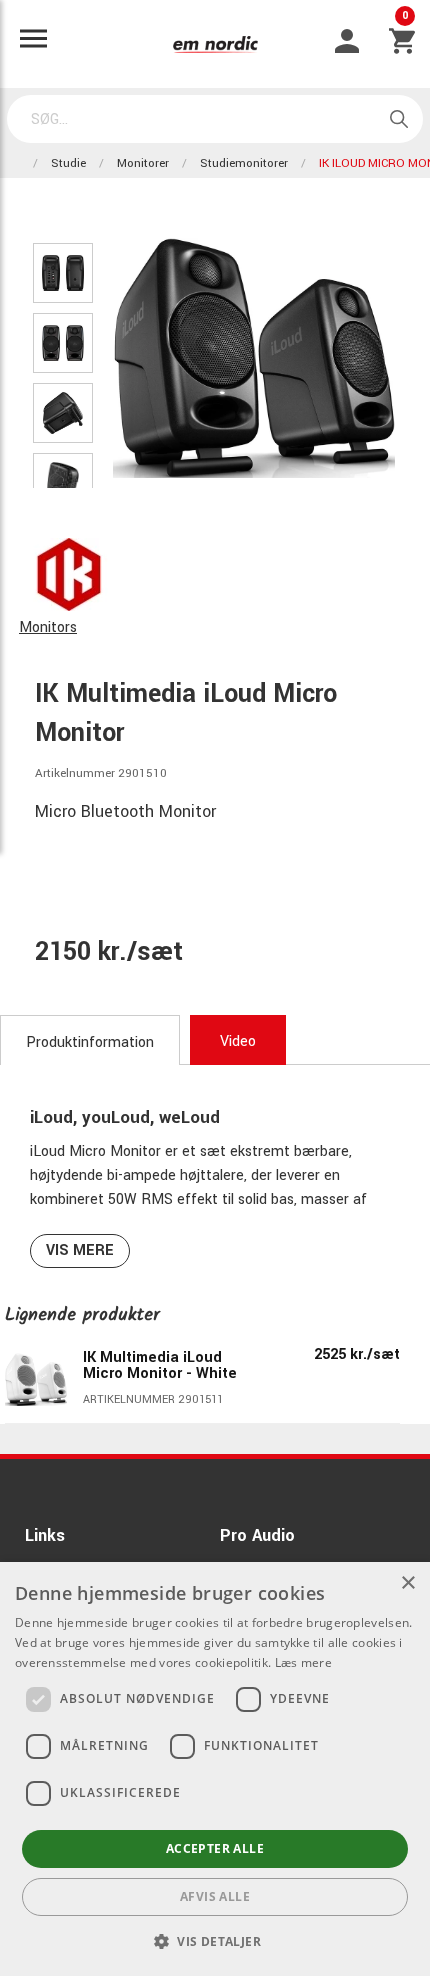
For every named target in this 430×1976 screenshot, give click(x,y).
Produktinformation (90, 1042)
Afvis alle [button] (215, 1896)
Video (238, 1041)
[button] (215, 1941)
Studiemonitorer (244, 163)
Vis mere (80, 1250)
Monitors (48, 627)
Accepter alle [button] (215, 1848)
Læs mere (303, 1662)
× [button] (407, 1583)
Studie (68, 163)
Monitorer (143, 163)
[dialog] (215, 1769)
